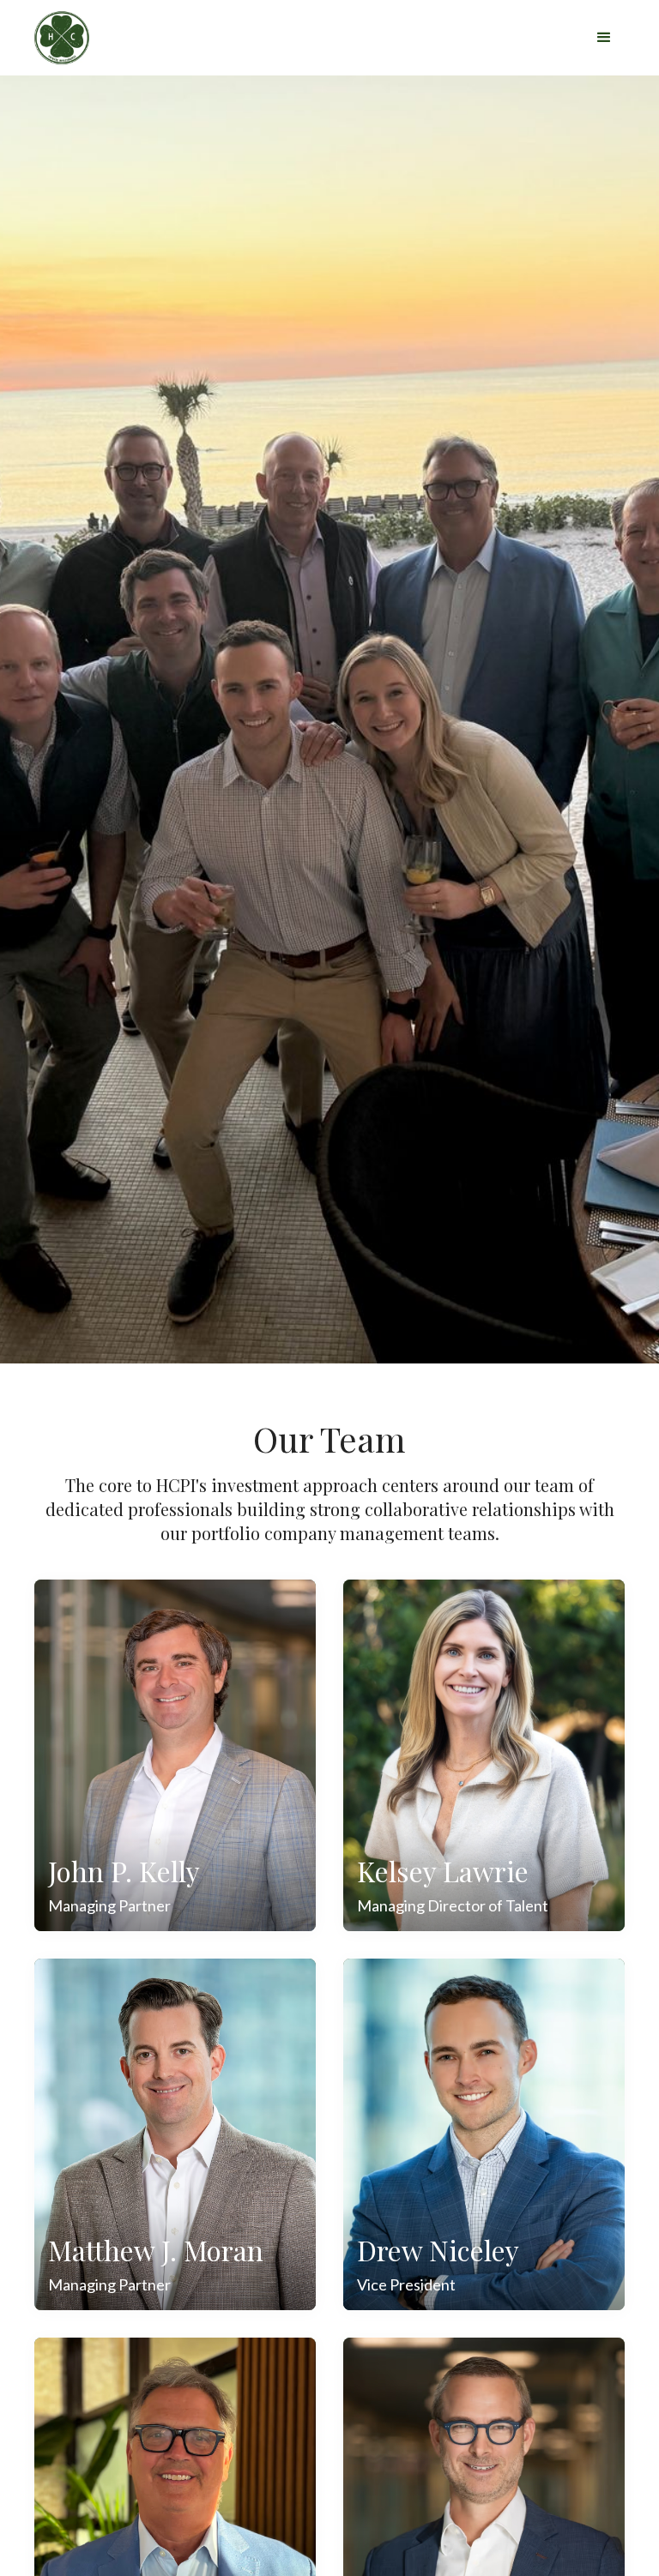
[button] (604, 38)
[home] (72, 38)
